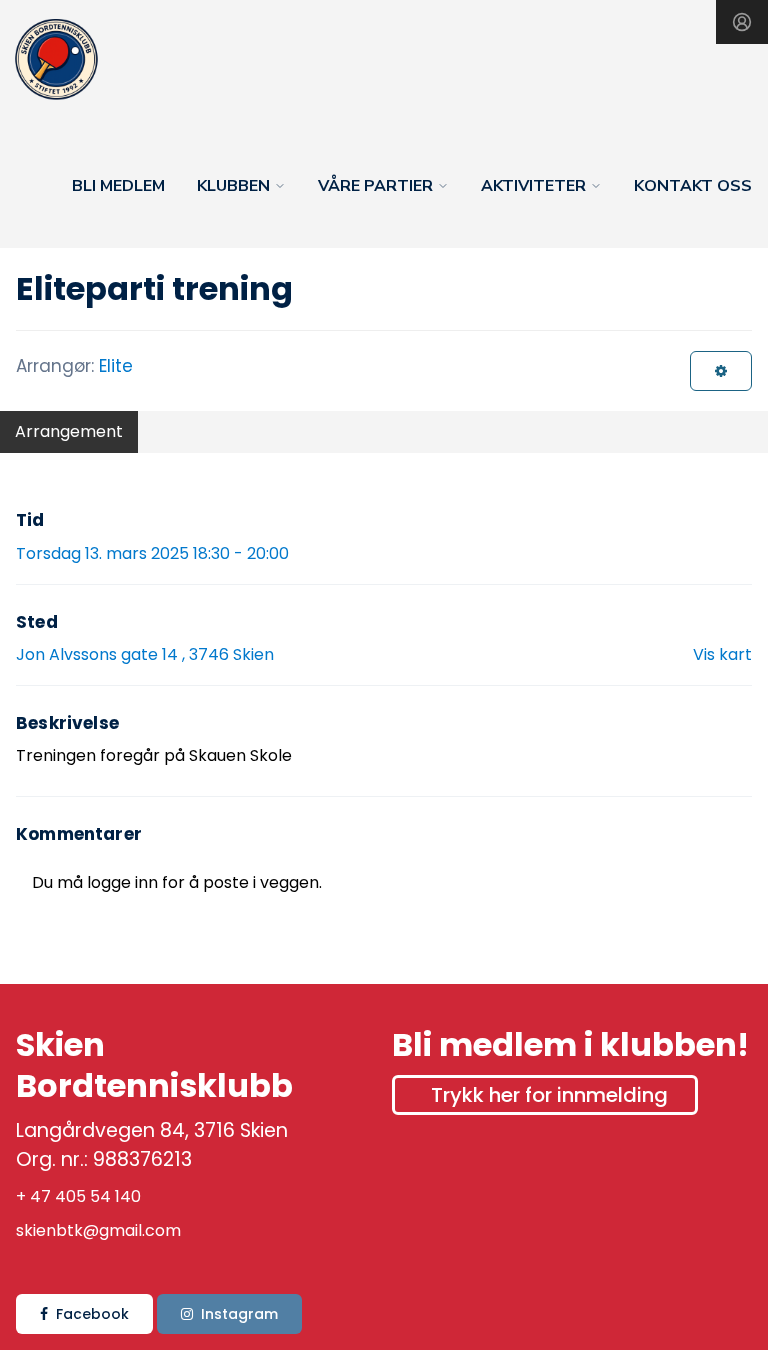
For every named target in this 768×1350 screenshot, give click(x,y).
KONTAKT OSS (693, 186)
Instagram (239, 1314)
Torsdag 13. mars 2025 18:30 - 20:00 (152, 553)
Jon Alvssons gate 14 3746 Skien (145, 654)
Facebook (92, 1314)
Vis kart (722, 654)
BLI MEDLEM (118, 186)
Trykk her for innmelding (549, 1095)
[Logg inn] (742, 22)
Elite (116, 366)
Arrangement (69, 431)
